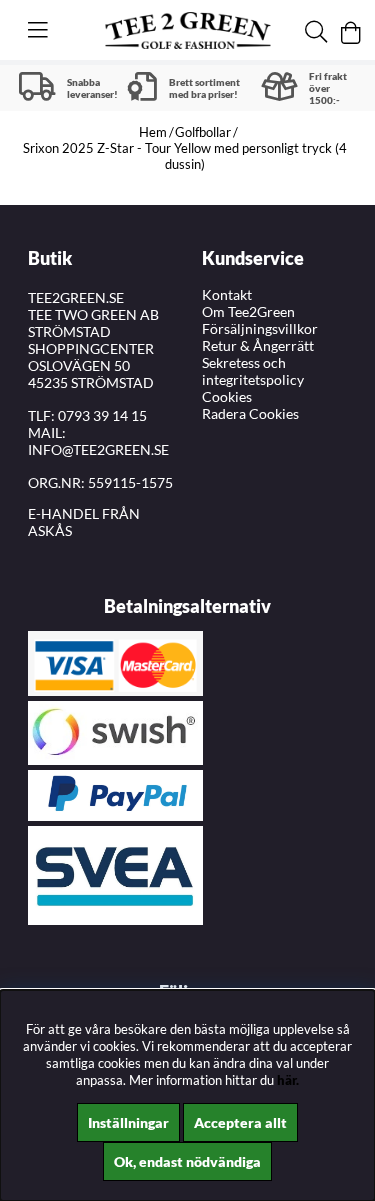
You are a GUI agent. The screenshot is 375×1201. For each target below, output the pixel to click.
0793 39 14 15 (102, 415)
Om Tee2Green (248, 311)
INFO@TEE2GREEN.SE (98, 449)
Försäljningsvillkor (260, 328)
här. (288, 1080)
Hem (153, 132)
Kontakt (227, 294)
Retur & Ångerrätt (258, 345)
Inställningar (128, 1122)
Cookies (227, 396)
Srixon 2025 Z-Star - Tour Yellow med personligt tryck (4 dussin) (185, 156)
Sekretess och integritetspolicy (253, 371)
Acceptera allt (240, 1122)
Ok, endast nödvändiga (187, 1161)
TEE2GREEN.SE (76, 297)
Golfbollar (203, 132)
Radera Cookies (250, 413)
